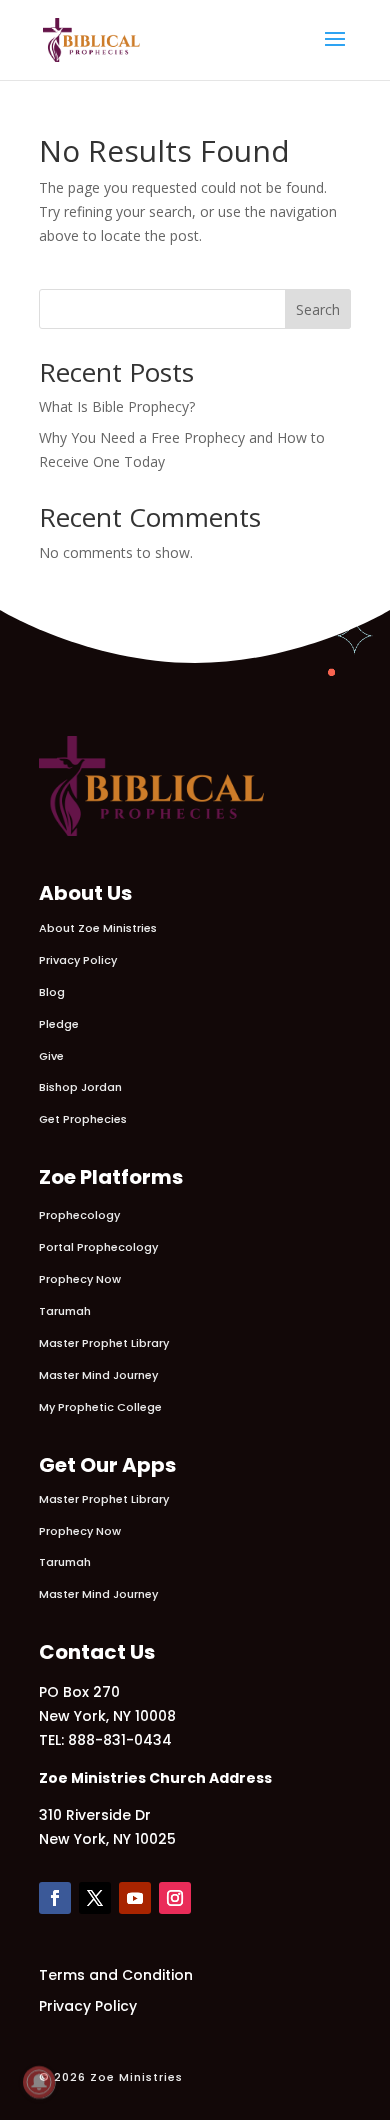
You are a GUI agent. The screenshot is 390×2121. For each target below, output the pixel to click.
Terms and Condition (116, 1975)
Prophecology (79, 1215)
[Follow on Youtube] (135, 1898)
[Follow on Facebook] (55, 1898)
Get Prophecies (83, 1119)
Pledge (59, 1024)
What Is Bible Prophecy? (117, 406)
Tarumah (65, 1311)
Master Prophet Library (104, 1343)
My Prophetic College (100, 1407)
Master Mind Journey (98, 1375)
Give (51, 1056)
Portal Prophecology (98, 1247)
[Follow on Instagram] (175, 1898)
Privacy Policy (78, 960)
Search (318, 309)
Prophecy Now (80, 1279)
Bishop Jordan (80, 1087)
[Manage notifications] (39, 2082)
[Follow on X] (95, 1898)
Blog (52, 992)
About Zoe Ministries (98, 928)
